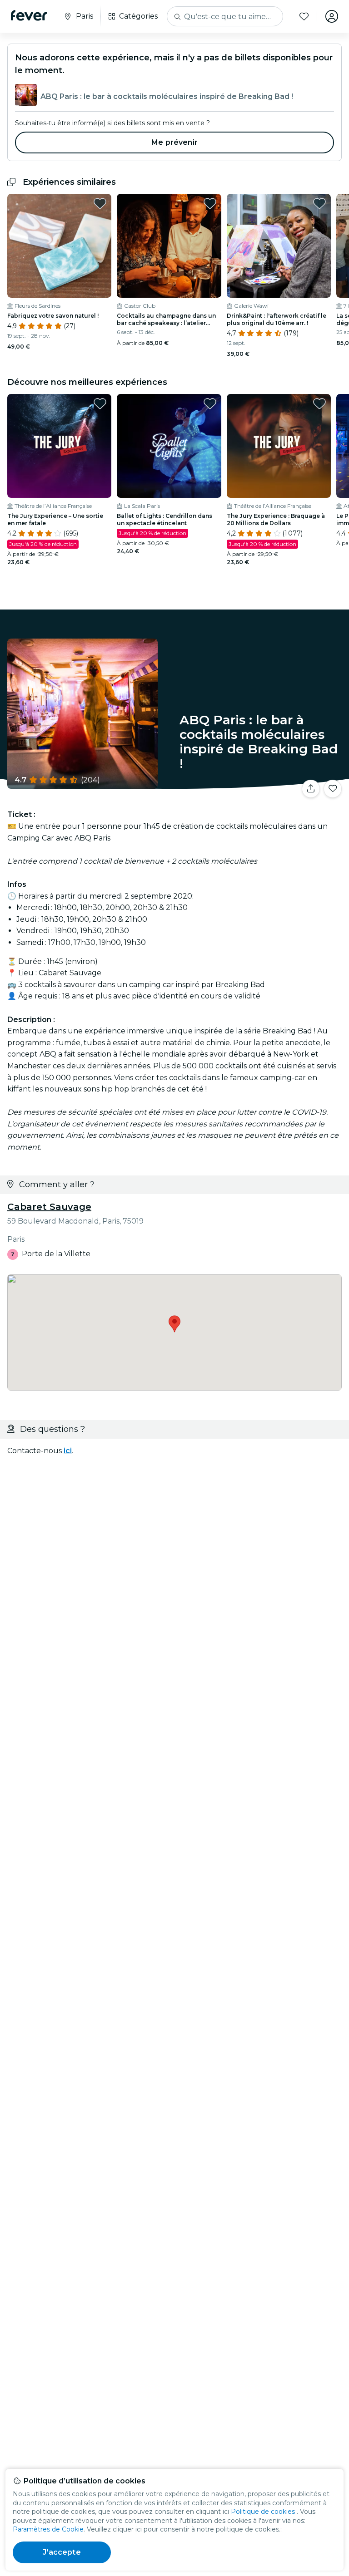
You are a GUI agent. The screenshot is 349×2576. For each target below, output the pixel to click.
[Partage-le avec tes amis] (311, 789)
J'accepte (62, 2552)
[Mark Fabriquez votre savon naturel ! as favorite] (100, 203)
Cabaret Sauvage (49, 1207)
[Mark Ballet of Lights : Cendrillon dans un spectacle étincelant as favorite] (210, 403)
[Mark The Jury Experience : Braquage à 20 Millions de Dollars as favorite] (319, 403)
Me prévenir (174, 142)
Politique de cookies (263, 2512)
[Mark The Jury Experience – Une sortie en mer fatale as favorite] (100, 403)
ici (68, 1451)
